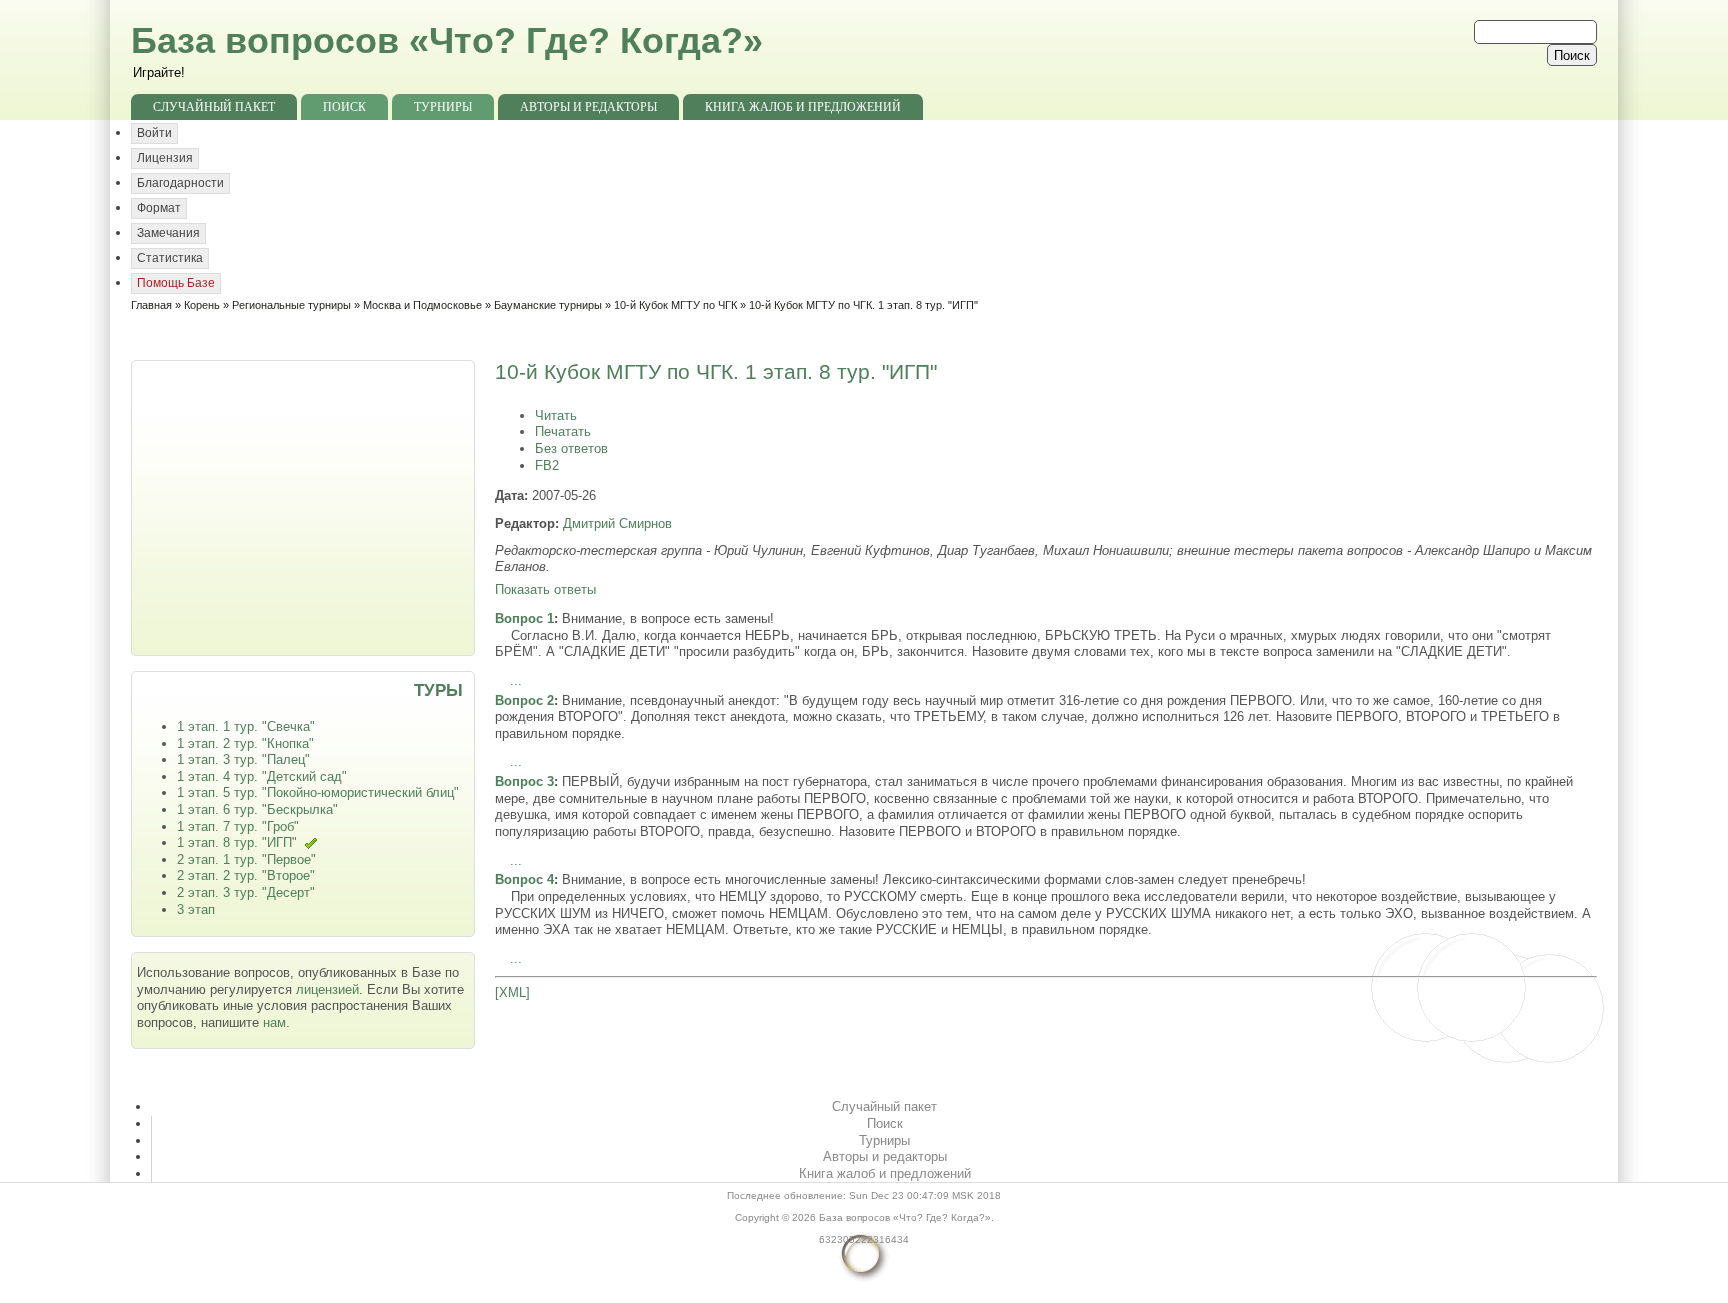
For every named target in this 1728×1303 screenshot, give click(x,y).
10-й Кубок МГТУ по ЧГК (675, 305)
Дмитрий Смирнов (617, 523)
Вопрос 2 (524, 700)
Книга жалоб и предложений (803, 107)
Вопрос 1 (524, 618)
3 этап (196, 909)
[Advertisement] (305, 506)
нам (274, 1022)
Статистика (170, 258)
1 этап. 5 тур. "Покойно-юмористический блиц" (318, 792)
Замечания (168, 233)
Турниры (443, 107)
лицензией (327, 989)
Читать (556, 415)
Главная (151, 305)
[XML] (512, 992)
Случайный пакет (214, 107)
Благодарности (180, 183)
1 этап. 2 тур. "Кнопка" (245, 743)
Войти (154, 133)
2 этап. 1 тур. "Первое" (246, 859)
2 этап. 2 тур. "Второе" (246, 875)
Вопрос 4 (524, 879)
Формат (159, 208)
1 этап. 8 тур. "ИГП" (237, 842)
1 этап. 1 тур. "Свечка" (246, 726)
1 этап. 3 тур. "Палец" (243, 759)
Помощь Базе (176, 283)
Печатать (563, 431)
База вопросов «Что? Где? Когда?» (447, 40)
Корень (202, 305)
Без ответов (571, 448)
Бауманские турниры (548, 305)
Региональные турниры (291, 305)
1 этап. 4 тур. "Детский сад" (262, 776)
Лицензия (165, 158)
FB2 (547, 465)
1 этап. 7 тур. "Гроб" (238, 826)
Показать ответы (545, 589)
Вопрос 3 (524, 781)
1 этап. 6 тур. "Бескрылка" (257, 809)
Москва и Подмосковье (422, 305)
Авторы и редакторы (588, 107)
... (516, 680)
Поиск (344, 107)
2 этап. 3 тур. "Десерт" (246, 892)
